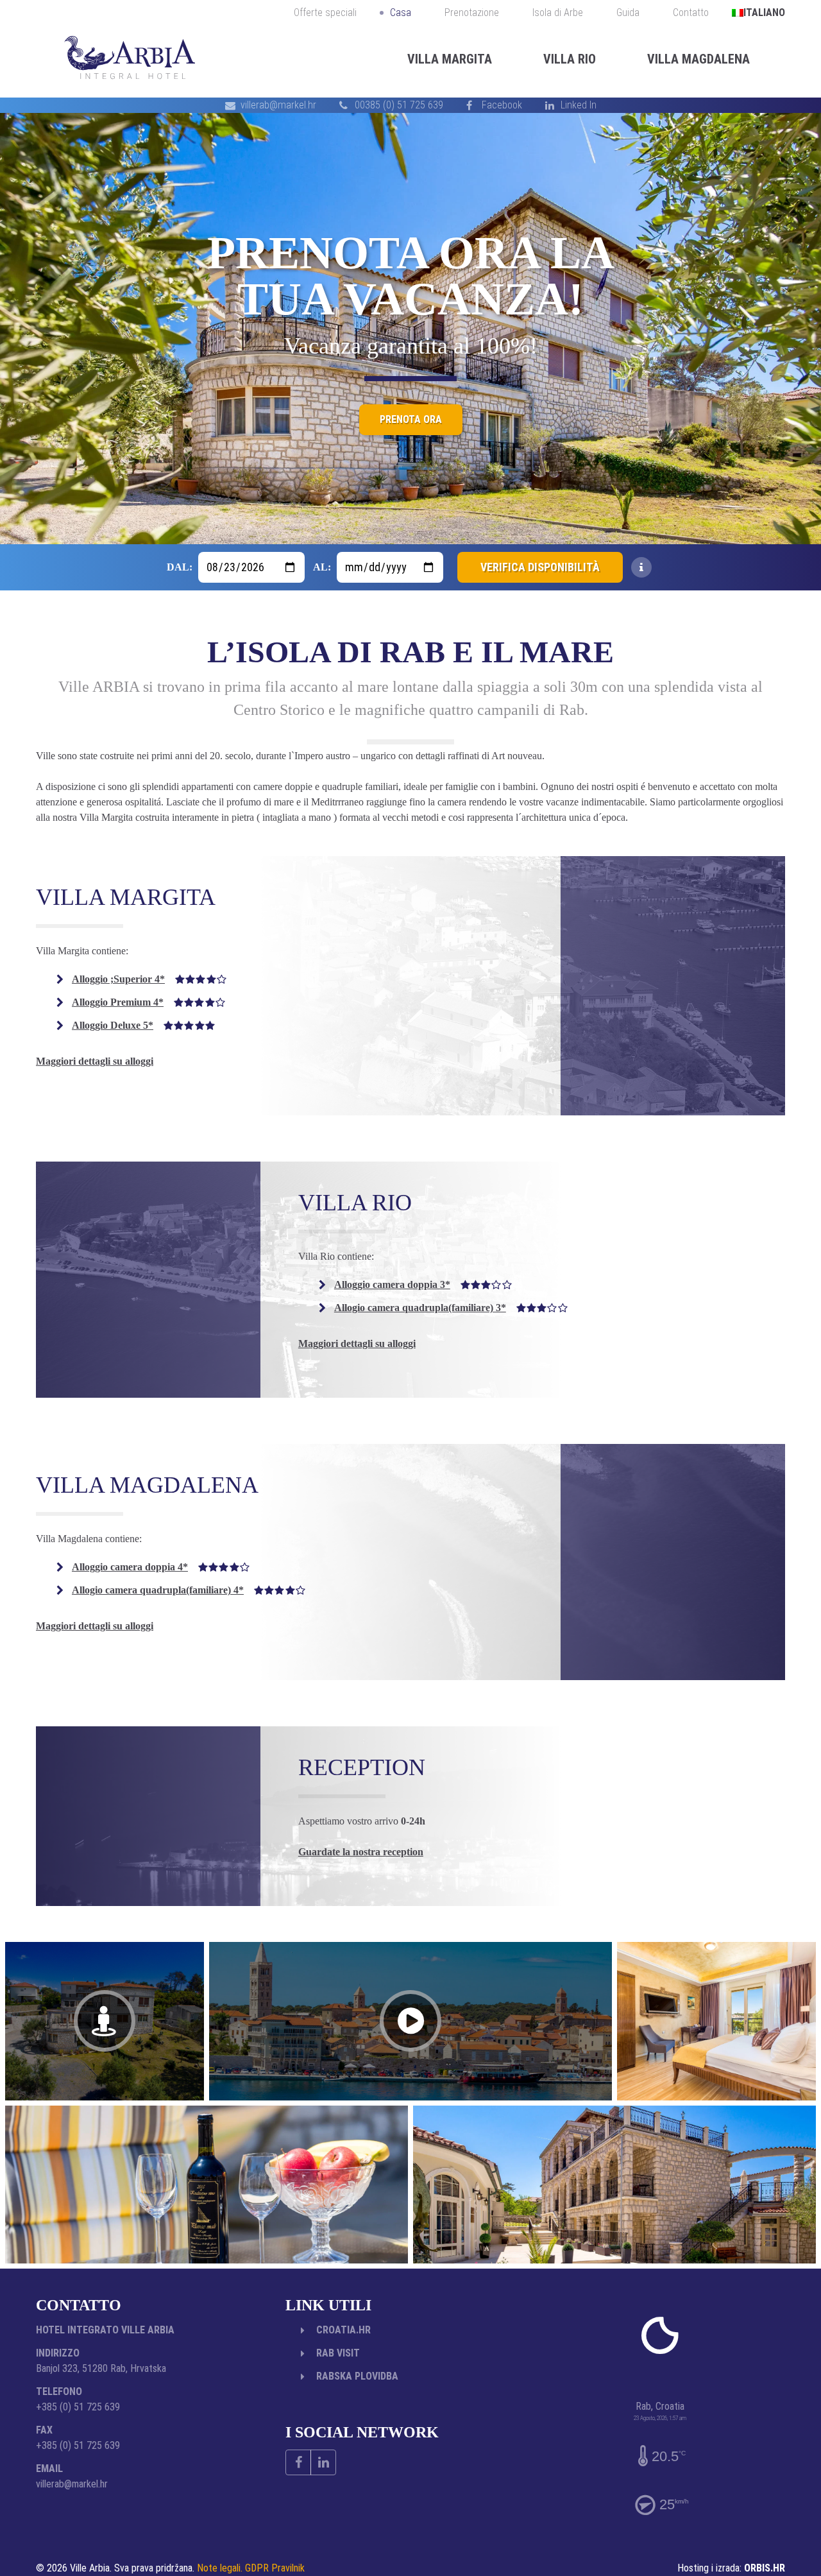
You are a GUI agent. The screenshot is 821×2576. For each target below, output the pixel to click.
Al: (322, 567)
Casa (401, 13)
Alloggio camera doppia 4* (161, 1567)
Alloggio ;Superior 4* (149, 979)
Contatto (691, 13)
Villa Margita (450, 59)
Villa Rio (570, 59)
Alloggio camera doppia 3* (423, 1284)
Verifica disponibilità (540, 567)
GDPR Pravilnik (275, 2568)
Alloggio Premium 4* (148, 1002)
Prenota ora (411, 434)
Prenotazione (472, 13)
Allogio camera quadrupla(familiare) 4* (189, 1590)
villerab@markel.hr (278, 105)
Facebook (502, 105)
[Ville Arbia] (130, 59)
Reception (362, 1767)
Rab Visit (338, 2353)
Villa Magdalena (698, 59)
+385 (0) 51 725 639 (78, 2407)
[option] (410, 329)
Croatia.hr (343, 2330)
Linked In (579, 105)
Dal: (180, 567)
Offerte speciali (325, 13)
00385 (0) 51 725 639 (399, 105)
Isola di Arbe (558, 13)
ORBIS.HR (765, 2568)
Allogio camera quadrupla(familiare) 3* (451, 1308)
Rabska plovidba (357, 2376)
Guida (628, 13)
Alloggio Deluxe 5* (143, 1025)
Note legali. (220, 2568)
